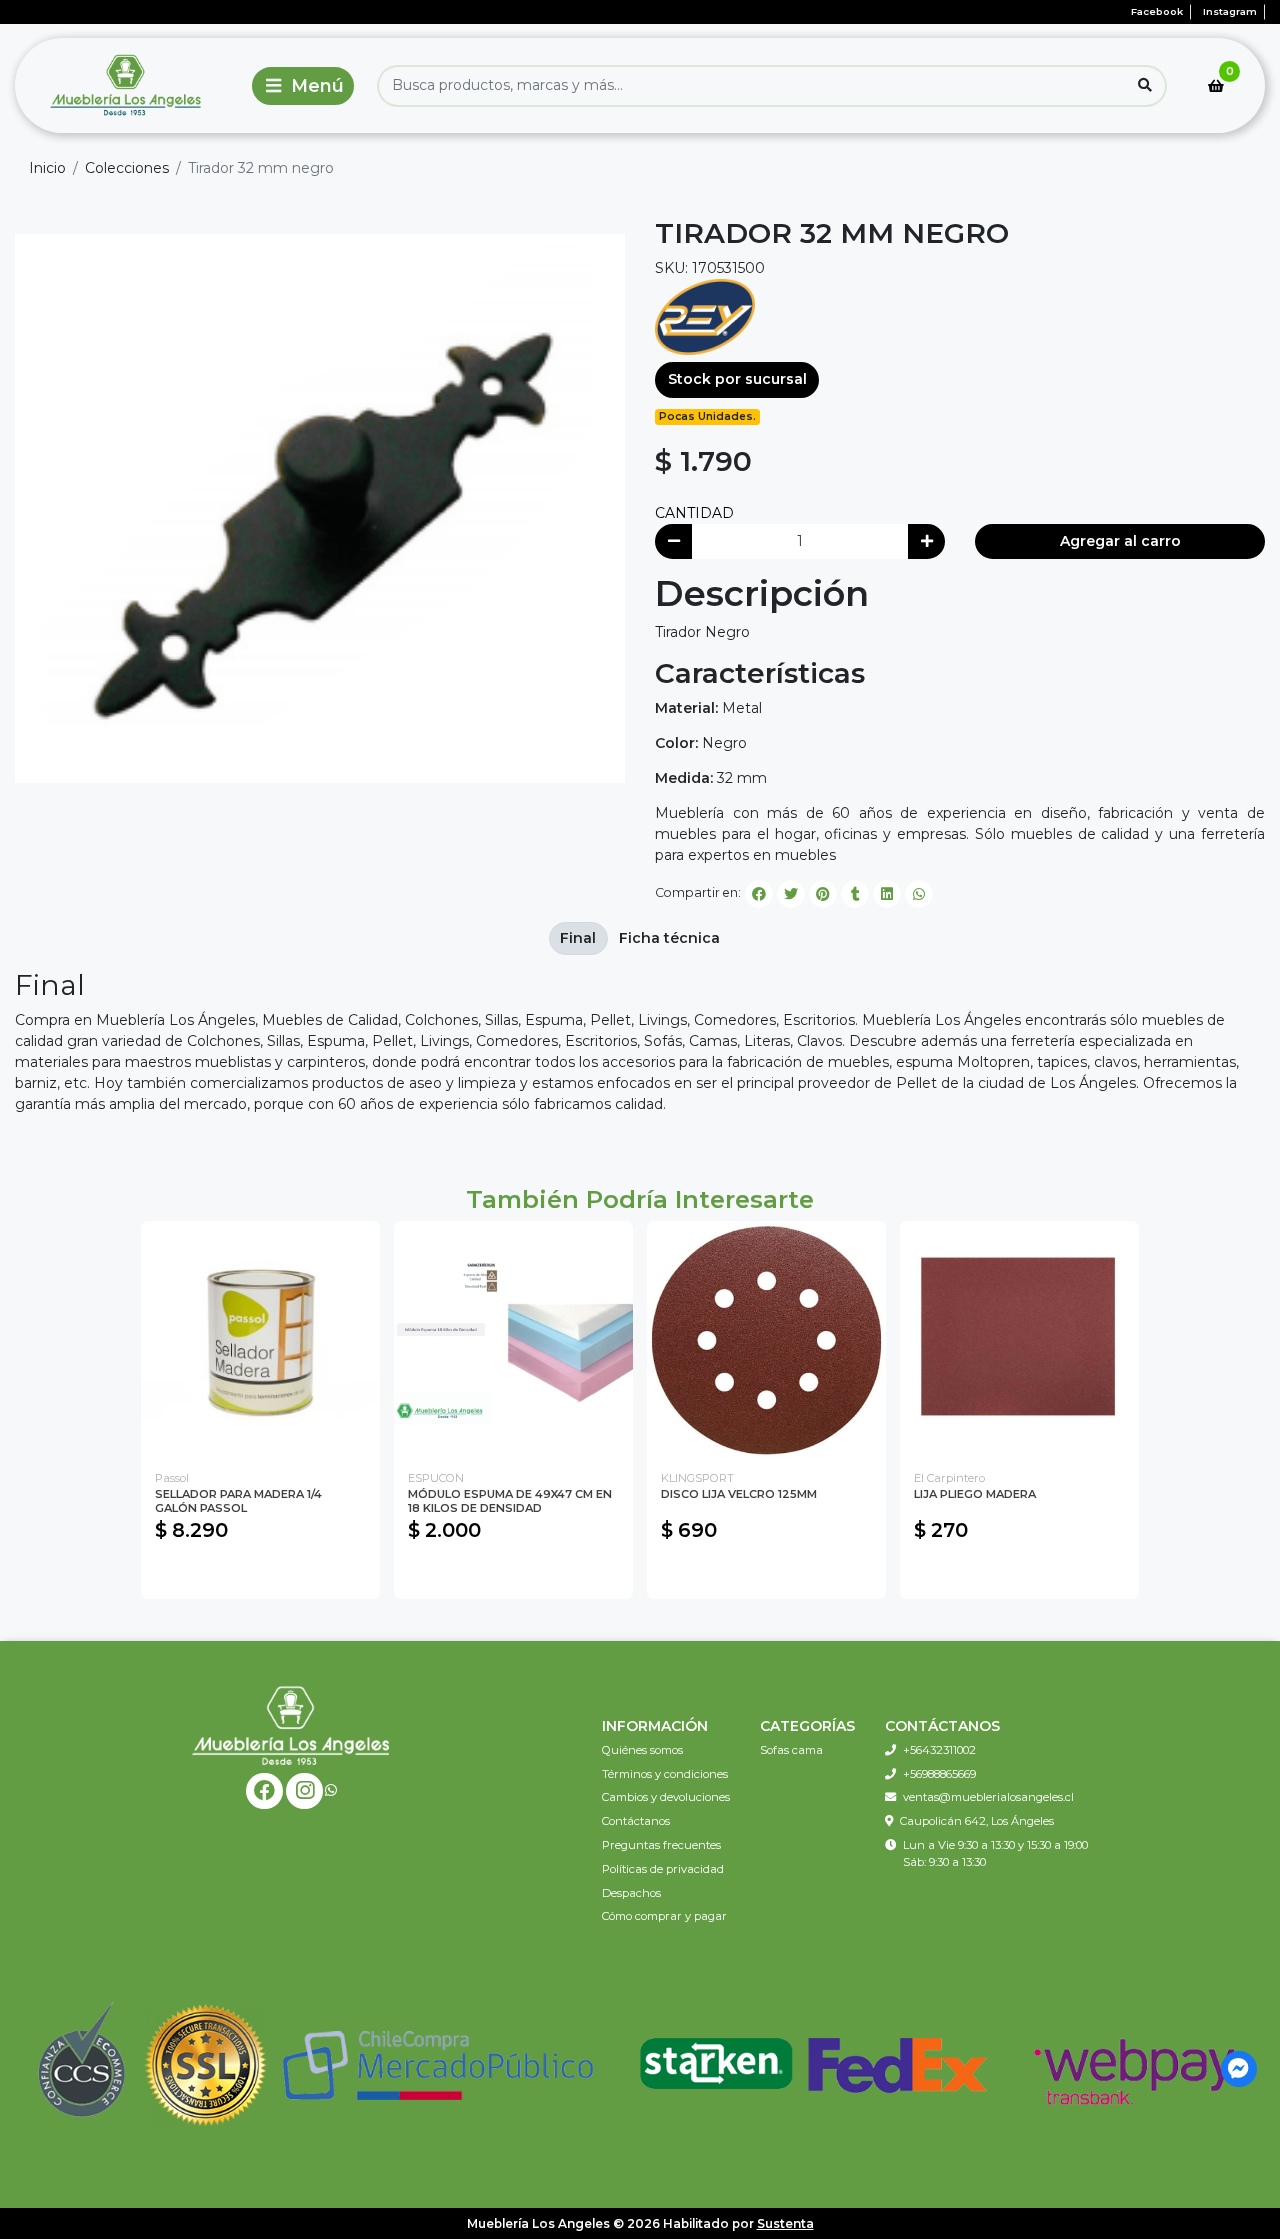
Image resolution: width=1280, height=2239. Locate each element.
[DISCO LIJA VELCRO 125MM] (766, 1340)
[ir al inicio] (291, 1725)
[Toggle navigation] (303, 86)
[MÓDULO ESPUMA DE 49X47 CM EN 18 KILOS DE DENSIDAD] (513, 1340)
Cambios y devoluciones (666, 1797)
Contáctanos (636, 1821)
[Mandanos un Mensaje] (1239, 2069)
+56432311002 (939, 1750)
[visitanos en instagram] (304, 1791)
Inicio (47, 168)
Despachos (631, 1893)
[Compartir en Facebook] (759, 894)
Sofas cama (791, 1750)
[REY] (705, 316)
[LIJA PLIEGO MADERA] (1019, 1340)
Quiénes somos (642, 1750)
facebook (1157, 11)
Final (578, 938)
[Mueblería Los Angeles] (129, 85)
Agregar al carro (1120, 541)
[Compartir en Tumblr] (855, 894)
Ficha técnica (669, 938)
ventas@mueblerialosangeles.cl (988, 1797)
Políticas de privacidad (663, 1869)
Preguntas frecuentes (661, 1845)
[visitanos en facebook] (264, 1791)
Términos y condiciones (665, 1774)
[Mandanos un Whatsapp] (331, 1790)
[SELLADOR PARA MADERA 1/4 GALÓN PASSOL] (260, 1340)
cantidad (694, 513)
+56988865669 (939, 1774)
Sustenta (785, 2223)
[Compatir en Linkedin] (887, 894)
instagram (1230, 11)
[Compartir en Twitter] (791, 894)
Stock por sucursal (737, 379)
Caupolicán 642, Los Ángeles (977, 1821)
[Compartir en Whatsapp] (919, 894)
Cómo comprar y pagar (664, 1916)
